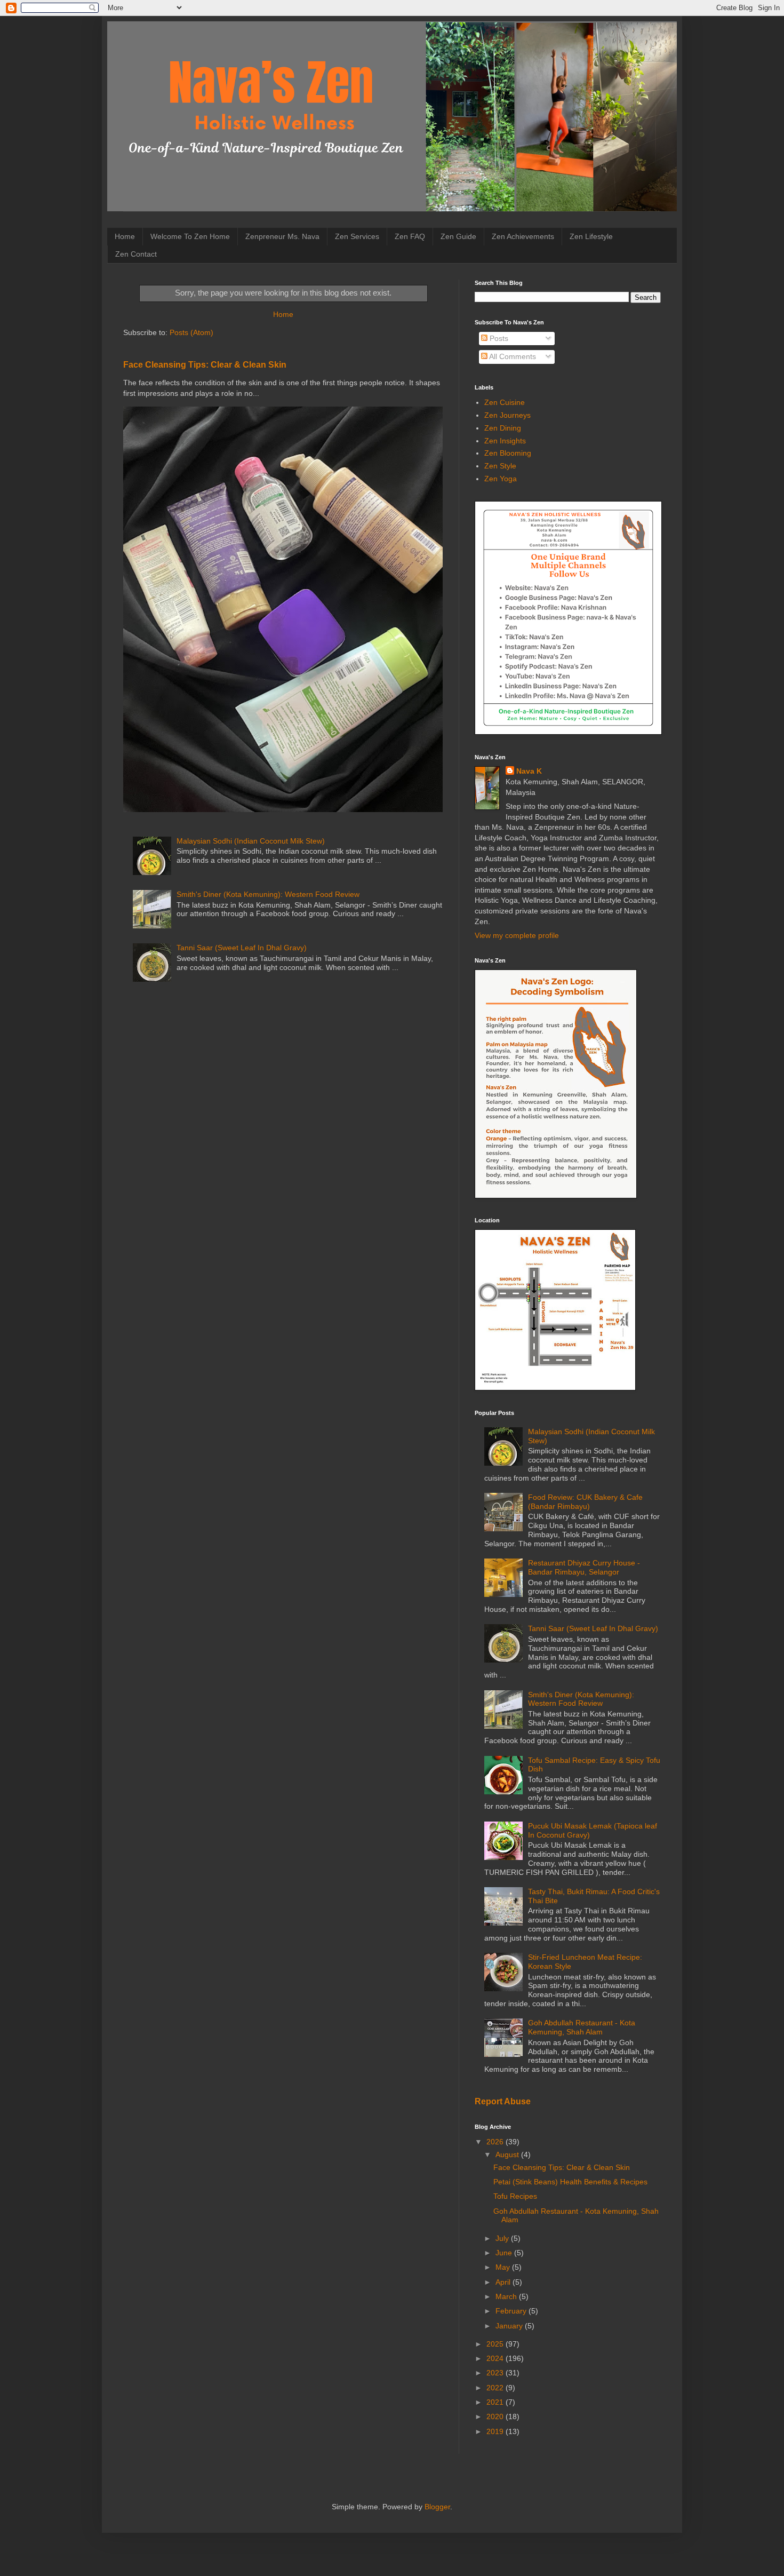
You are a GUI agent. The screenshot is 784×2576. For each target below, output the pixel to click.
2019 (496, 2431)
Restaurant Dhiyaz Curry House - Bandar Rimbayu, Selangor (584, 1567)
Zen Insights (505, 441)
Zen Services (357, 236)
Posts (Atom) (191, 332)
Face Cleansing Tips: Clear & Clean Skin (205, 364)
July (503, 2238)
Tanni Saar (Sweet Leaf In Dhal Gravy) (242, 948)
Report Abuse (503, 2101)
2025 (496, 2344)
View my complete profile (517, 935)
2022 (496, 2388)
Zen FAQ (410, 236)
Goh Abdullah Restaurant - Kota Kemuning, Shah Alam (582, 2027)
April (504, 2282)
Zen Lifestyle (591, 236)
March (507, 2296)
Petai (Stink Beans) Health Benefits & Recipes (570, 2182)
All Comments (512, 356)
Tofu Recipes (515, 2196)
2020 (496, 2416)
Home (125, 236)
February (512, 2311)
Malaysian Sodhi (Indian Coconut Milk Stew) (251, 841)
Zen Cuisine (505, 402)
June (505, 2253)
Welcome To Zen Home (190, 236)
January (510, 2326)
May (504, 2267)
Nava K (529, 771)
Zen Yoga (501, 479)
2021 (496, 2402)
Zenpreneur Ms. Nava (282, 236)
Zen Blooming (508, 453)
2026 (496, 2142)
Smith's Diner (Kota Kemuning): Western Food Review (268, 894)
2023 (496, 2373)
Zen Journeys (507, 415)
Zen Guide (458, 236)
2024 (496, 2358)
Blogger (437, 2507)
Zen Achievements (523, 236)
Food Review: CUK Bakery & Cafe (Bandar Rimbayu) (585, 1502)
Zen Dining (503, 428)
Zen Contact (136, 254)
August (508, 2154)
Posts (498, 338)
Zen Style (500, 466)
